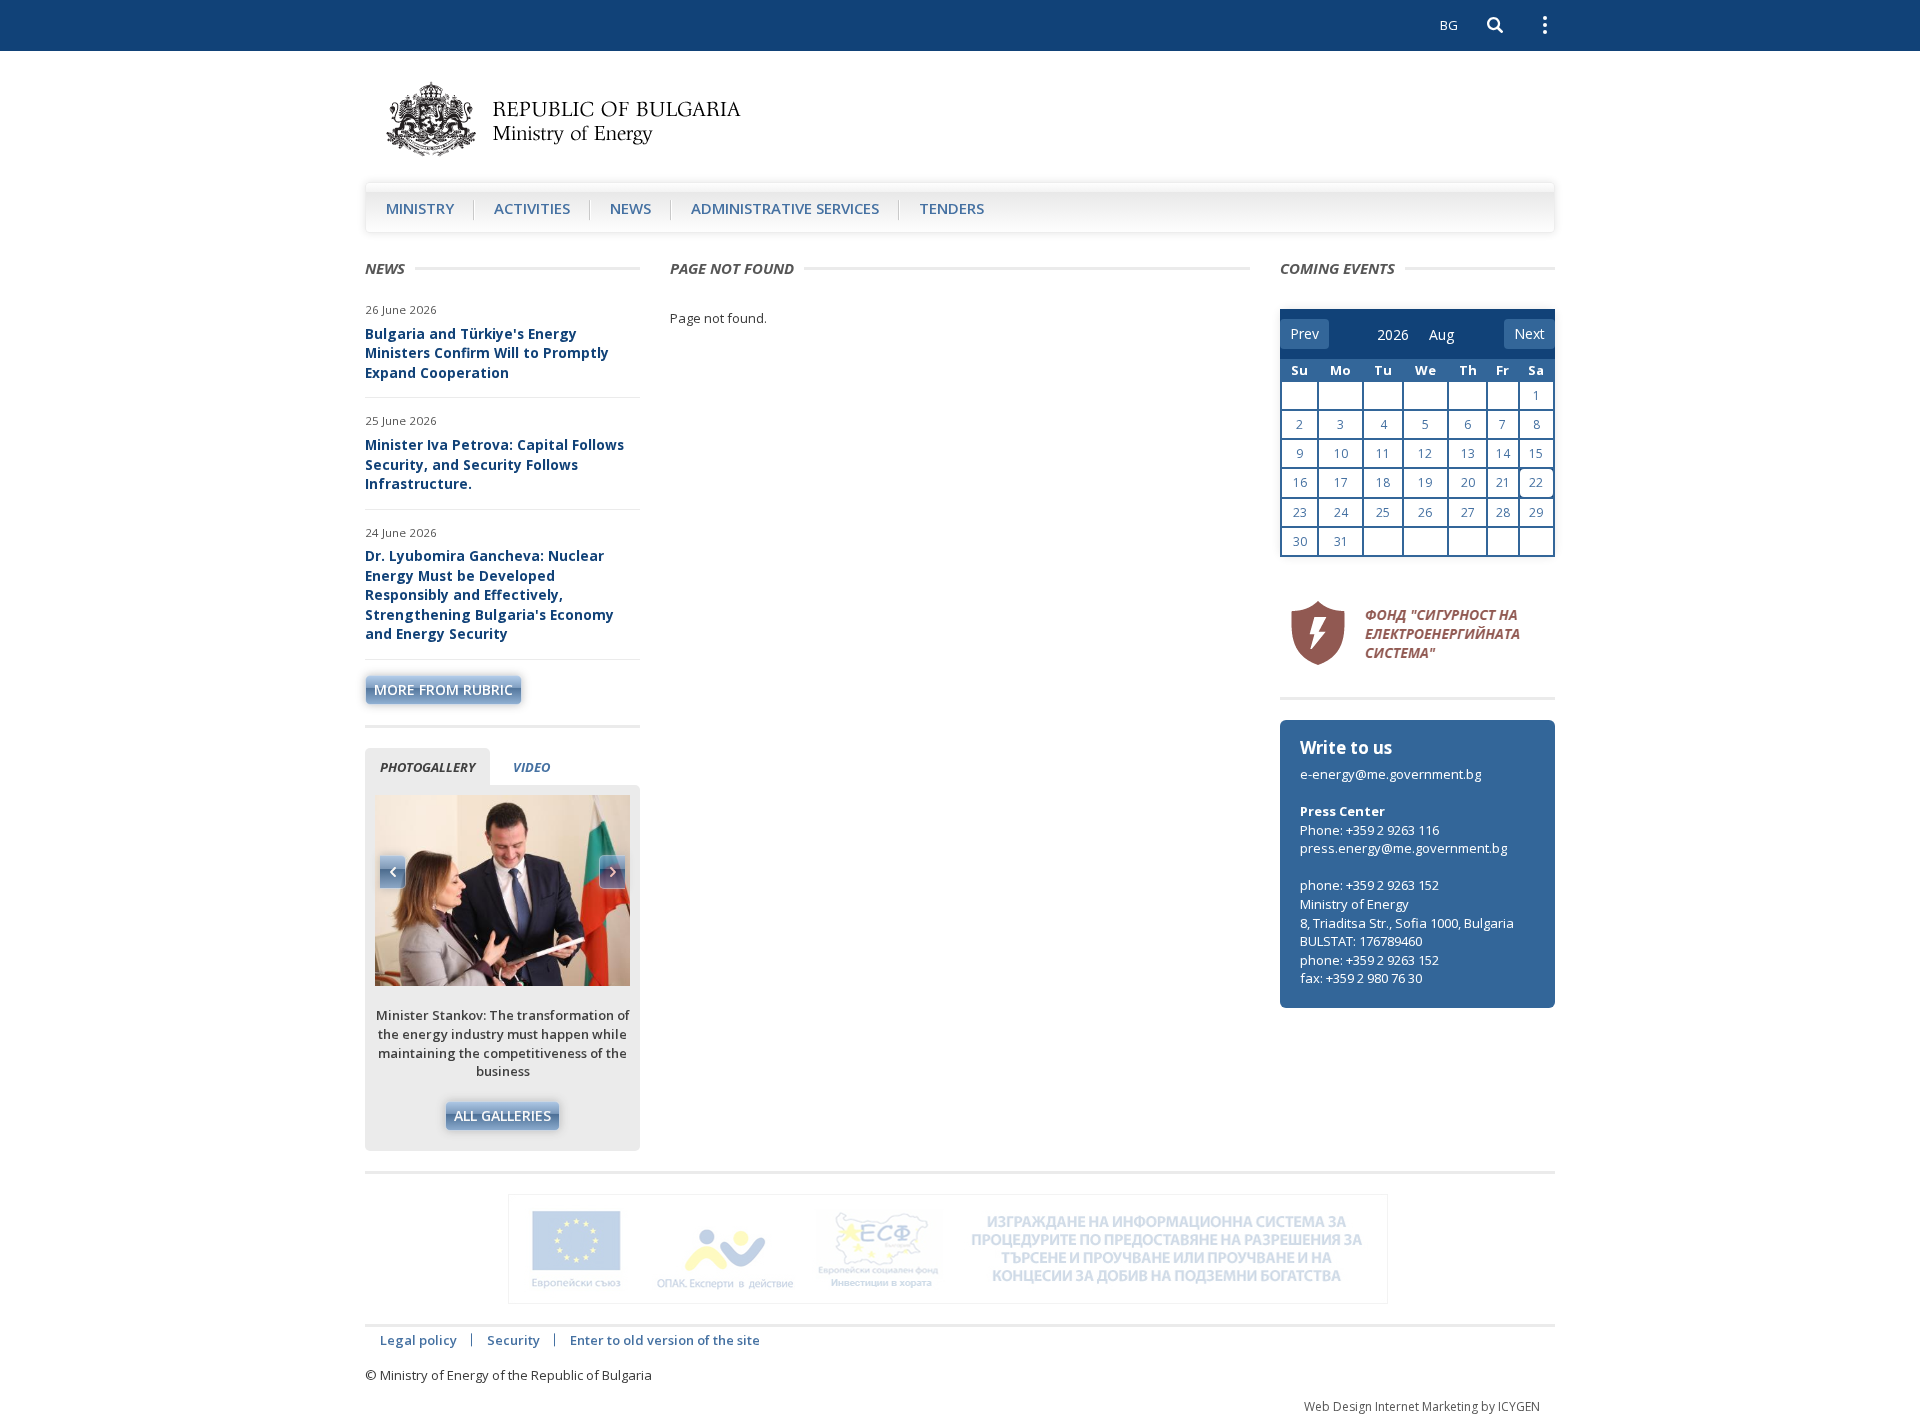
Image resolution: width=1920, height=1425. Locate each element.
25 (1383, 512)
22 (1536, 482)
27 (1468, 512)
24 (1341, 512)
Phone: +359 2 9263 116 (1369, 830)
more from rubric (443, 689)
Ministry (420, 208)
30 (1300, 541)
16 (1300, 482)
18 (1383, 482)
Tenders (951, 208)
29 (1536, 512)
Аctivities (532, 208)
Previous (393, 872)
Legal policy (418, 1340)
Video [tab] (531, 767)
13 (1468, 453)
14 (1503, 453)
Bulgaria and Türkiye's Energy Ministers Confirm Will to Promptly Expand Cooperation (487, 353)
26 (1425, 512)
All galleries (502, 1115)
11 (1383, 453)
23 (1300, 512)
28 (1503, 512)
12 (1425, 453)
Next (612, 872)
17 (1341, 482)
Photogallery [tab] (427, 767)
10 (1341, 453)
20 (1468, 482)
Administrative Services (785, 208)
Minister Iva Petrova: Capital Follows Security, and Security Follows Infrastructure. (494, 464)
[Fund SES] (1405, 630)
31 (1341, 541)
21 (1503, 482)
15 (1536, 453)
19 (1425, 482)
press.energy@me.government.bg (1403, 848)
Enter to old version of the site (665, 1340)
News (630, 208)
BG (1449, 25)
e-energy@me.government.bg (1390, 774)
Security (513, 1340)
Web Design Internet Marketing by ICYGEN (1422, 1406)
